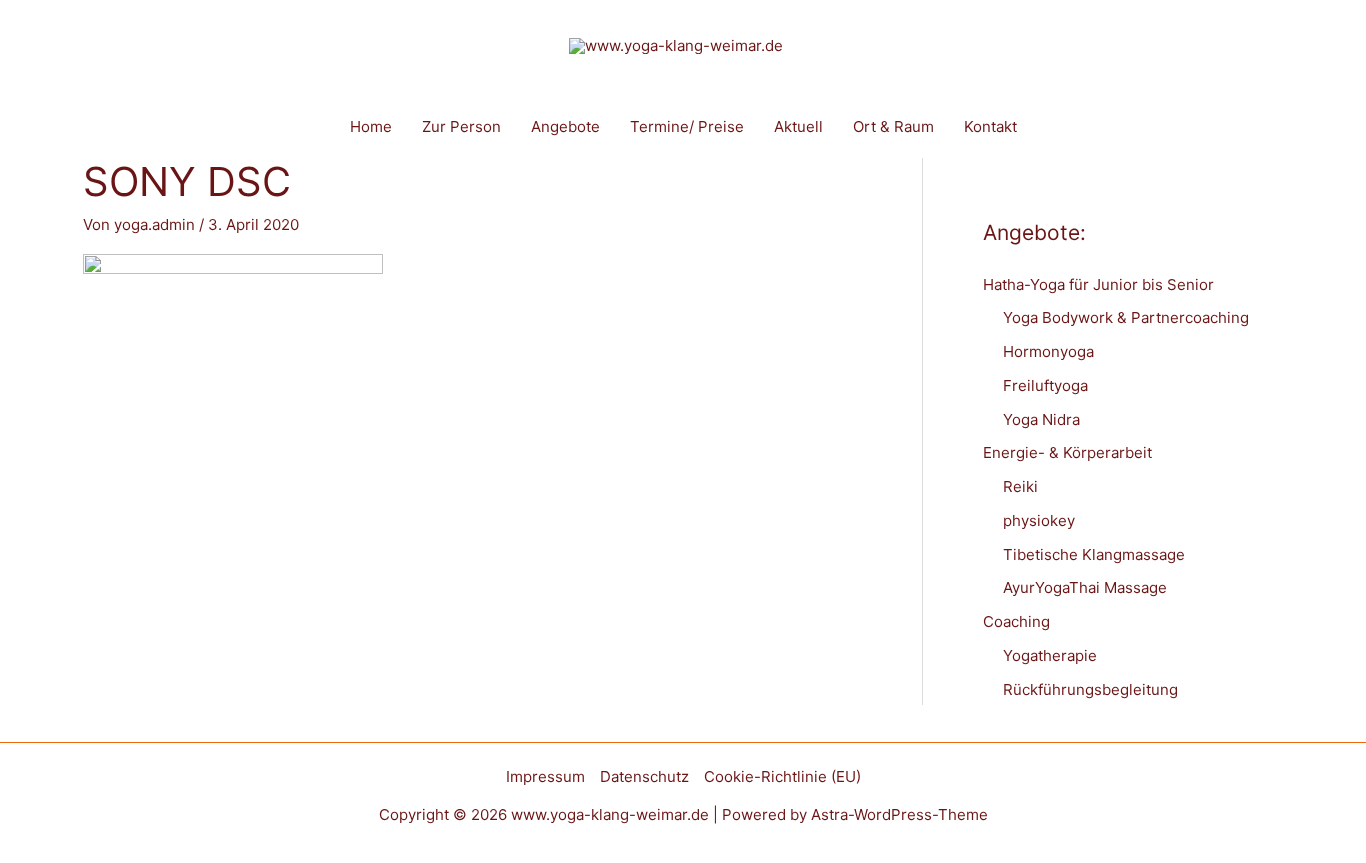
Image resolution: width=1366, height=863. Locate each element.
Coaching (1016, 621)
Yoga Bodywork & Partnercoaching (1126, 317)
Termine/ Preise (687, 126)
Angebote (565, 126)
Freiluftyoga (1045, 385)
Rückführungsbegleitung (1090, 689)
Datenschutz (644, 776)
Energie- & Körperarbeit (1067, 452)
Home (371, 126)
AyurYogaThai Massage (1085, 587)
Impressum (545, 776)
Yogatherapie (1050, 655)
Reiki (1020, 486)
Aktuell (798, 126)
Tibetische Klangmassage (1094, 554)
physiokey (1039, 520)
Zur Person (461, 126)
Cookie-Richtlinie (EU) (782, 776)
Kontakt (990, 126)
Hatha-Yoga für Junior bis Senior (1098, 284)
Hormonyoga (1048, 351)
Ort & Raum (893, 126)
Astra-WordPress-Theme (899, 814)
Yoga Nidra (1041, 419)
